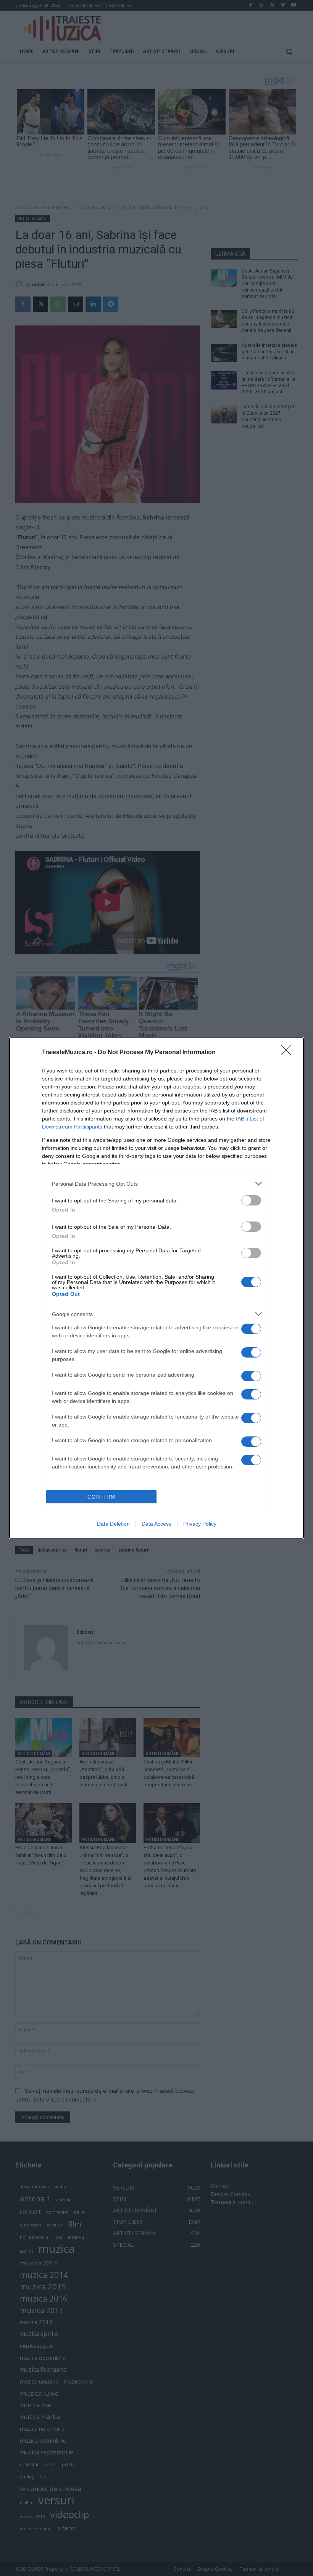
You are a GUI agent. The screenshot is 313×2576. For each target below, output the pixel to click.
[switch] (251, 1200)
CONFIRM (102, 1497)
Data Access (156, 1524)
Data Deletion (113, 1524)
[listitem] (156, 1184)
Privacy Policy (200, 1524)
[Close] (289, 1053)
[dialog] (156, 1288)
